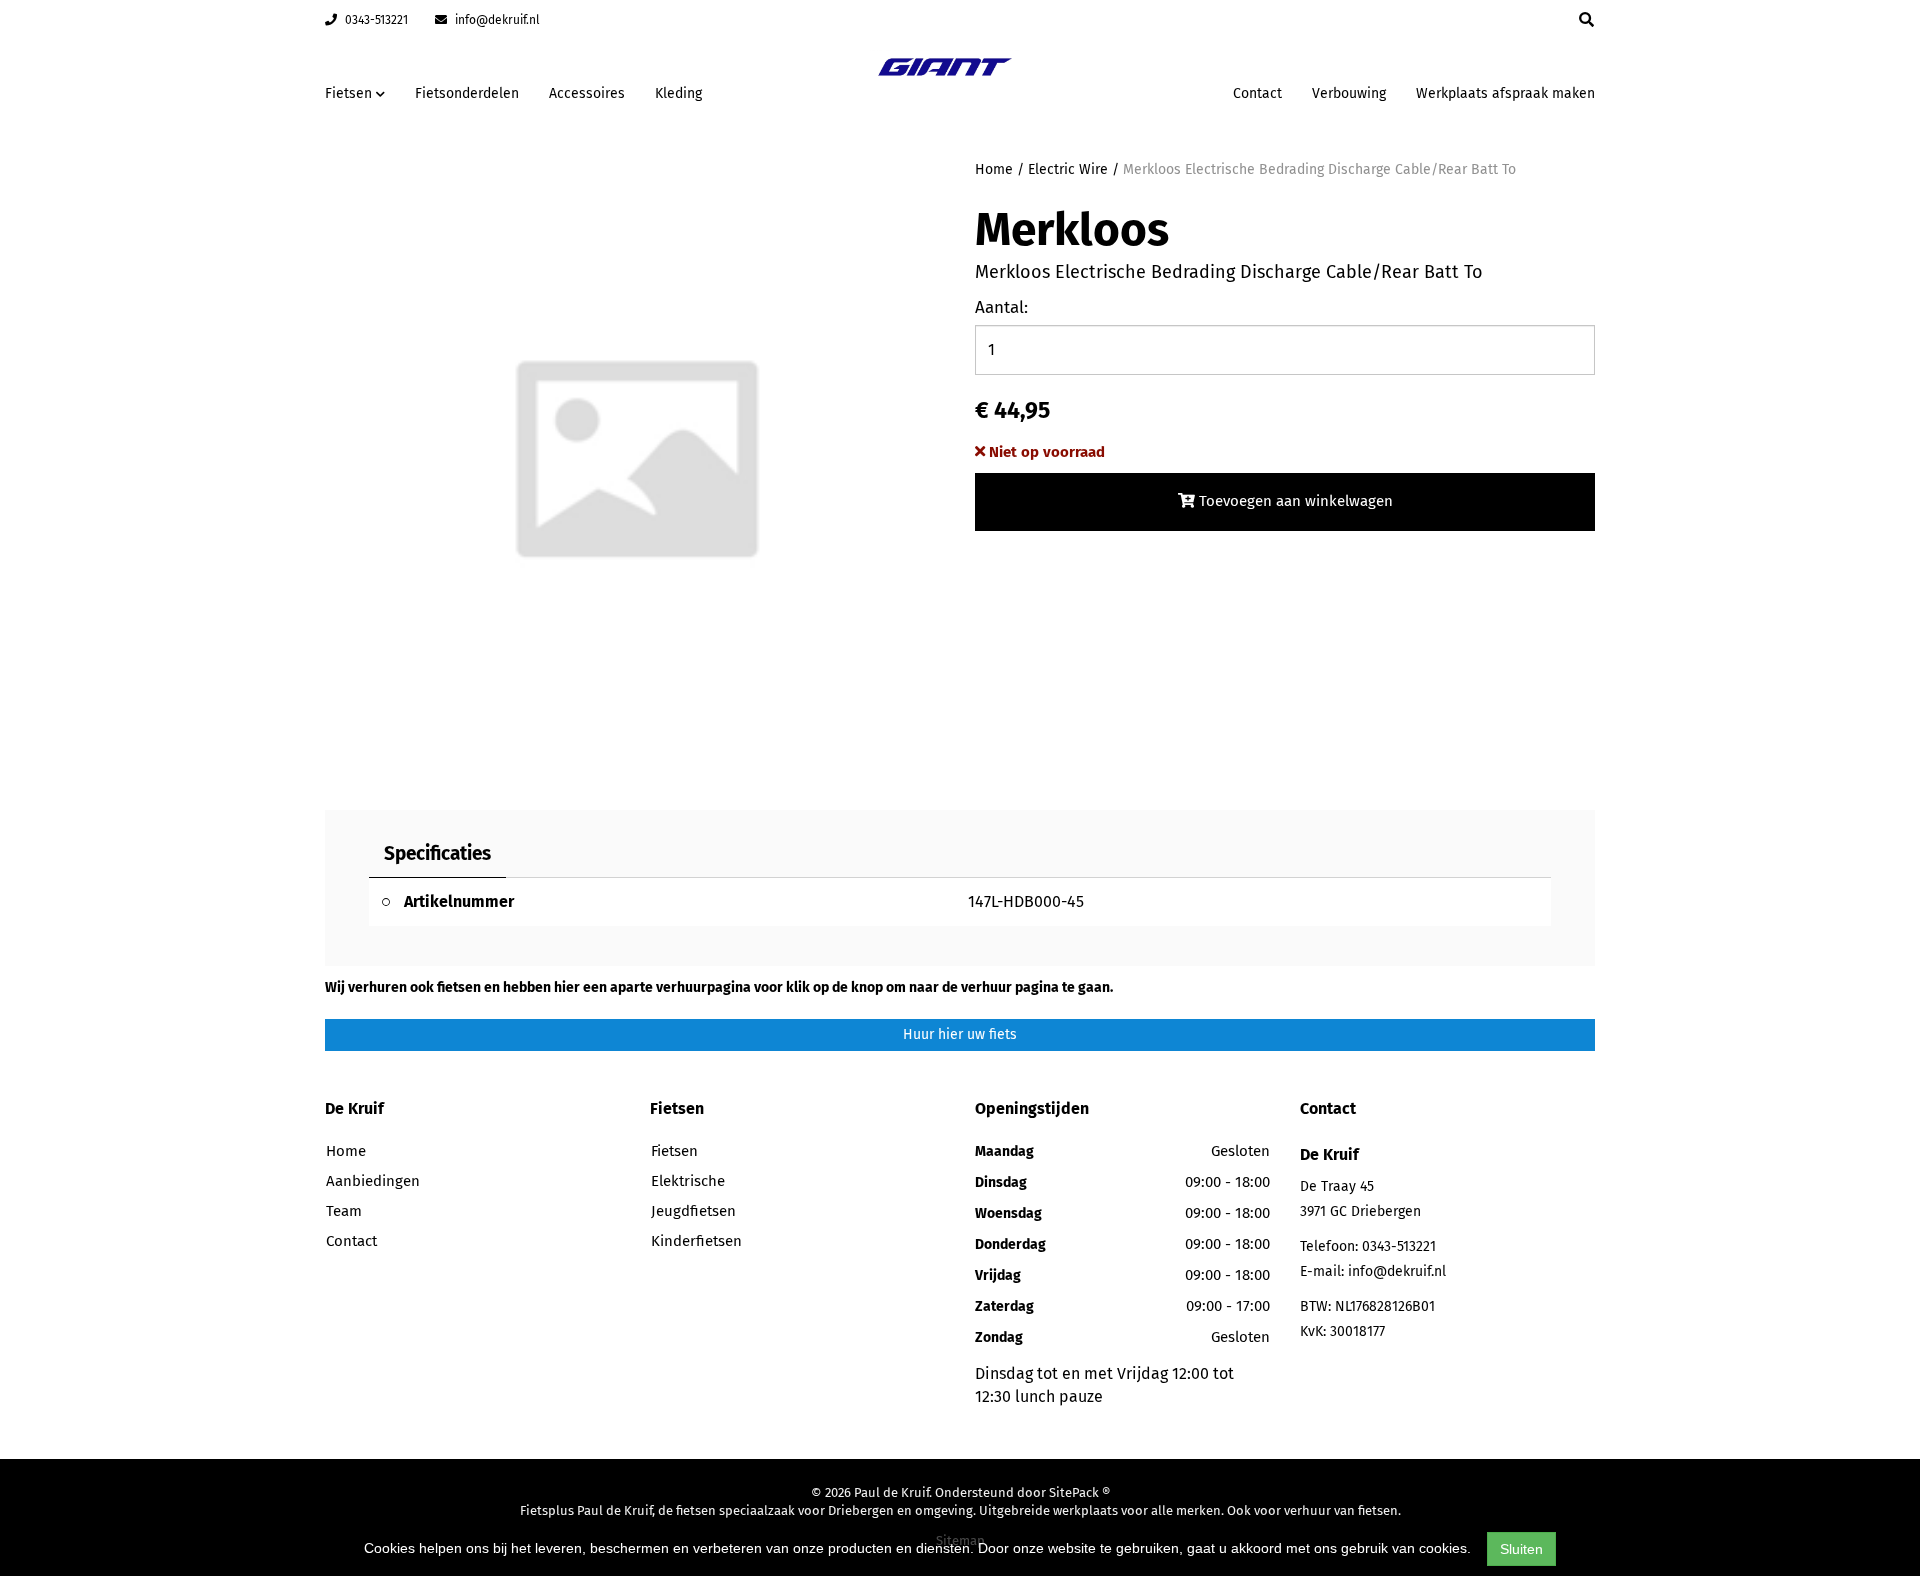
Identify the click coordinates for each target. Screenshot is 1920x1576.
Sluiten (1521, 1549)
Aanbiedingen (1154, 90)
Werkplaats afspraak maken (1505, 93)
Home (994, 169)
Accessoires (587, 93)
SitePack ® (1079, 1492)
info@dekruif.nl (496, 20)
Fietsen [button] (350, 93)
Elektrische (688, 1181)
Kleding (678, 93)
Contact (1257, 93)
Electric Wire (1068, 169)
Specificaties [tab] (437, 853)
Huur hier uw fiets (960, 1034)
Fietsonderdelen (467, 93)
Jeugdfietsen (693, 1211)
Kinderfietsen (696, 1241)
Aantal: (1001, 307)
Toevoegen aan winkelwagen (1294, 501)
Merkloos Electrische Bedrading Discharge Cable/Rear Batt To (1319, 169)
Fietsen (674, 1151)
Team (344, 1211)
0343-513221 (375, 20)
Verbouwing (1349, 93)
